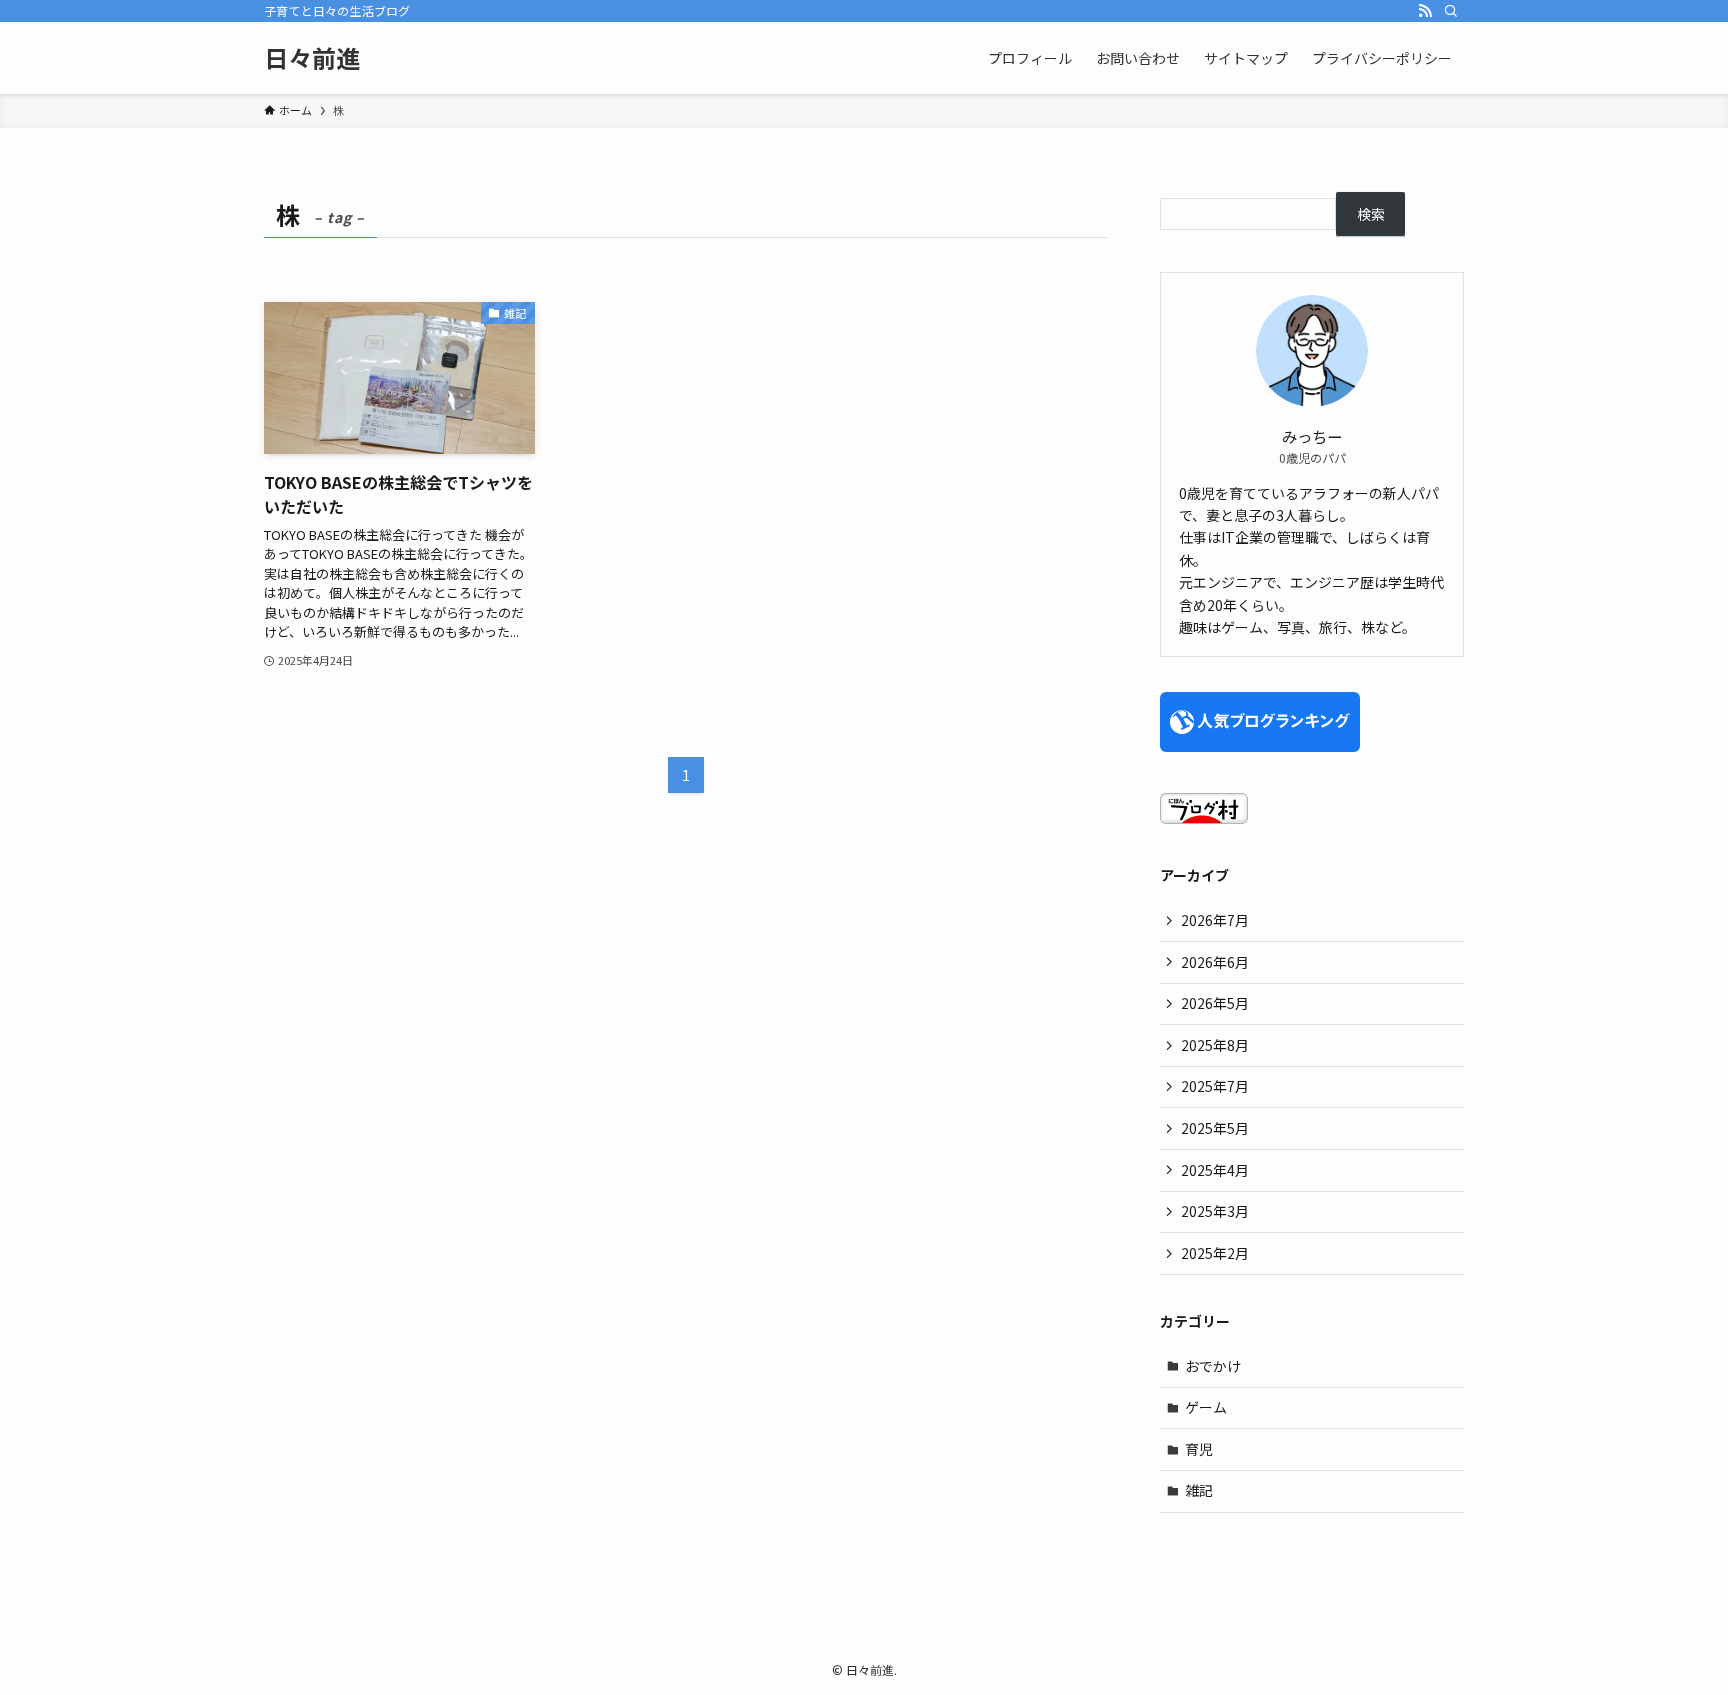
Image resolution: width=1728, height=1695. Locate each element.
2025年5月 (1215, 1128)
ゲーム (1206, 1407)
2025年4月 (1215, 1170)
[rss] (1425, 11)
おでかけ (1213, 1366)
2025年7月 (1215, 1086)
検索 (1371, 214)
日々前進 (312, 58)
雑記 (1199, 1490)
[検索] (1451, 11)
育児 (1199, 1449)
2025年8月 (1215, 1045)
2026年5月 (1215, 1003)
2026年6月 (1215, 962)
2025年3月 (1215, 1211)
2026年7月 (1215, 920)
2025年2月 (1215, 1253)
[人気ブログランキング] (1260, 746)
